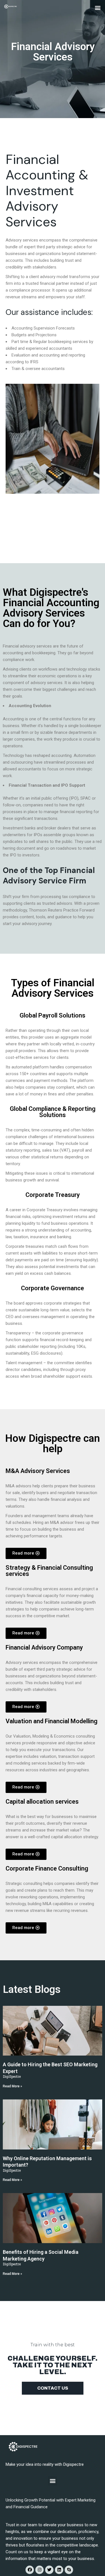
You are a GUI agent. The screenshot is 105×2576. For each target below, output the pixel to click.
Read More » (12, 2086)
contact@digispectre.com (29, 503)
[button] (98, 7)
